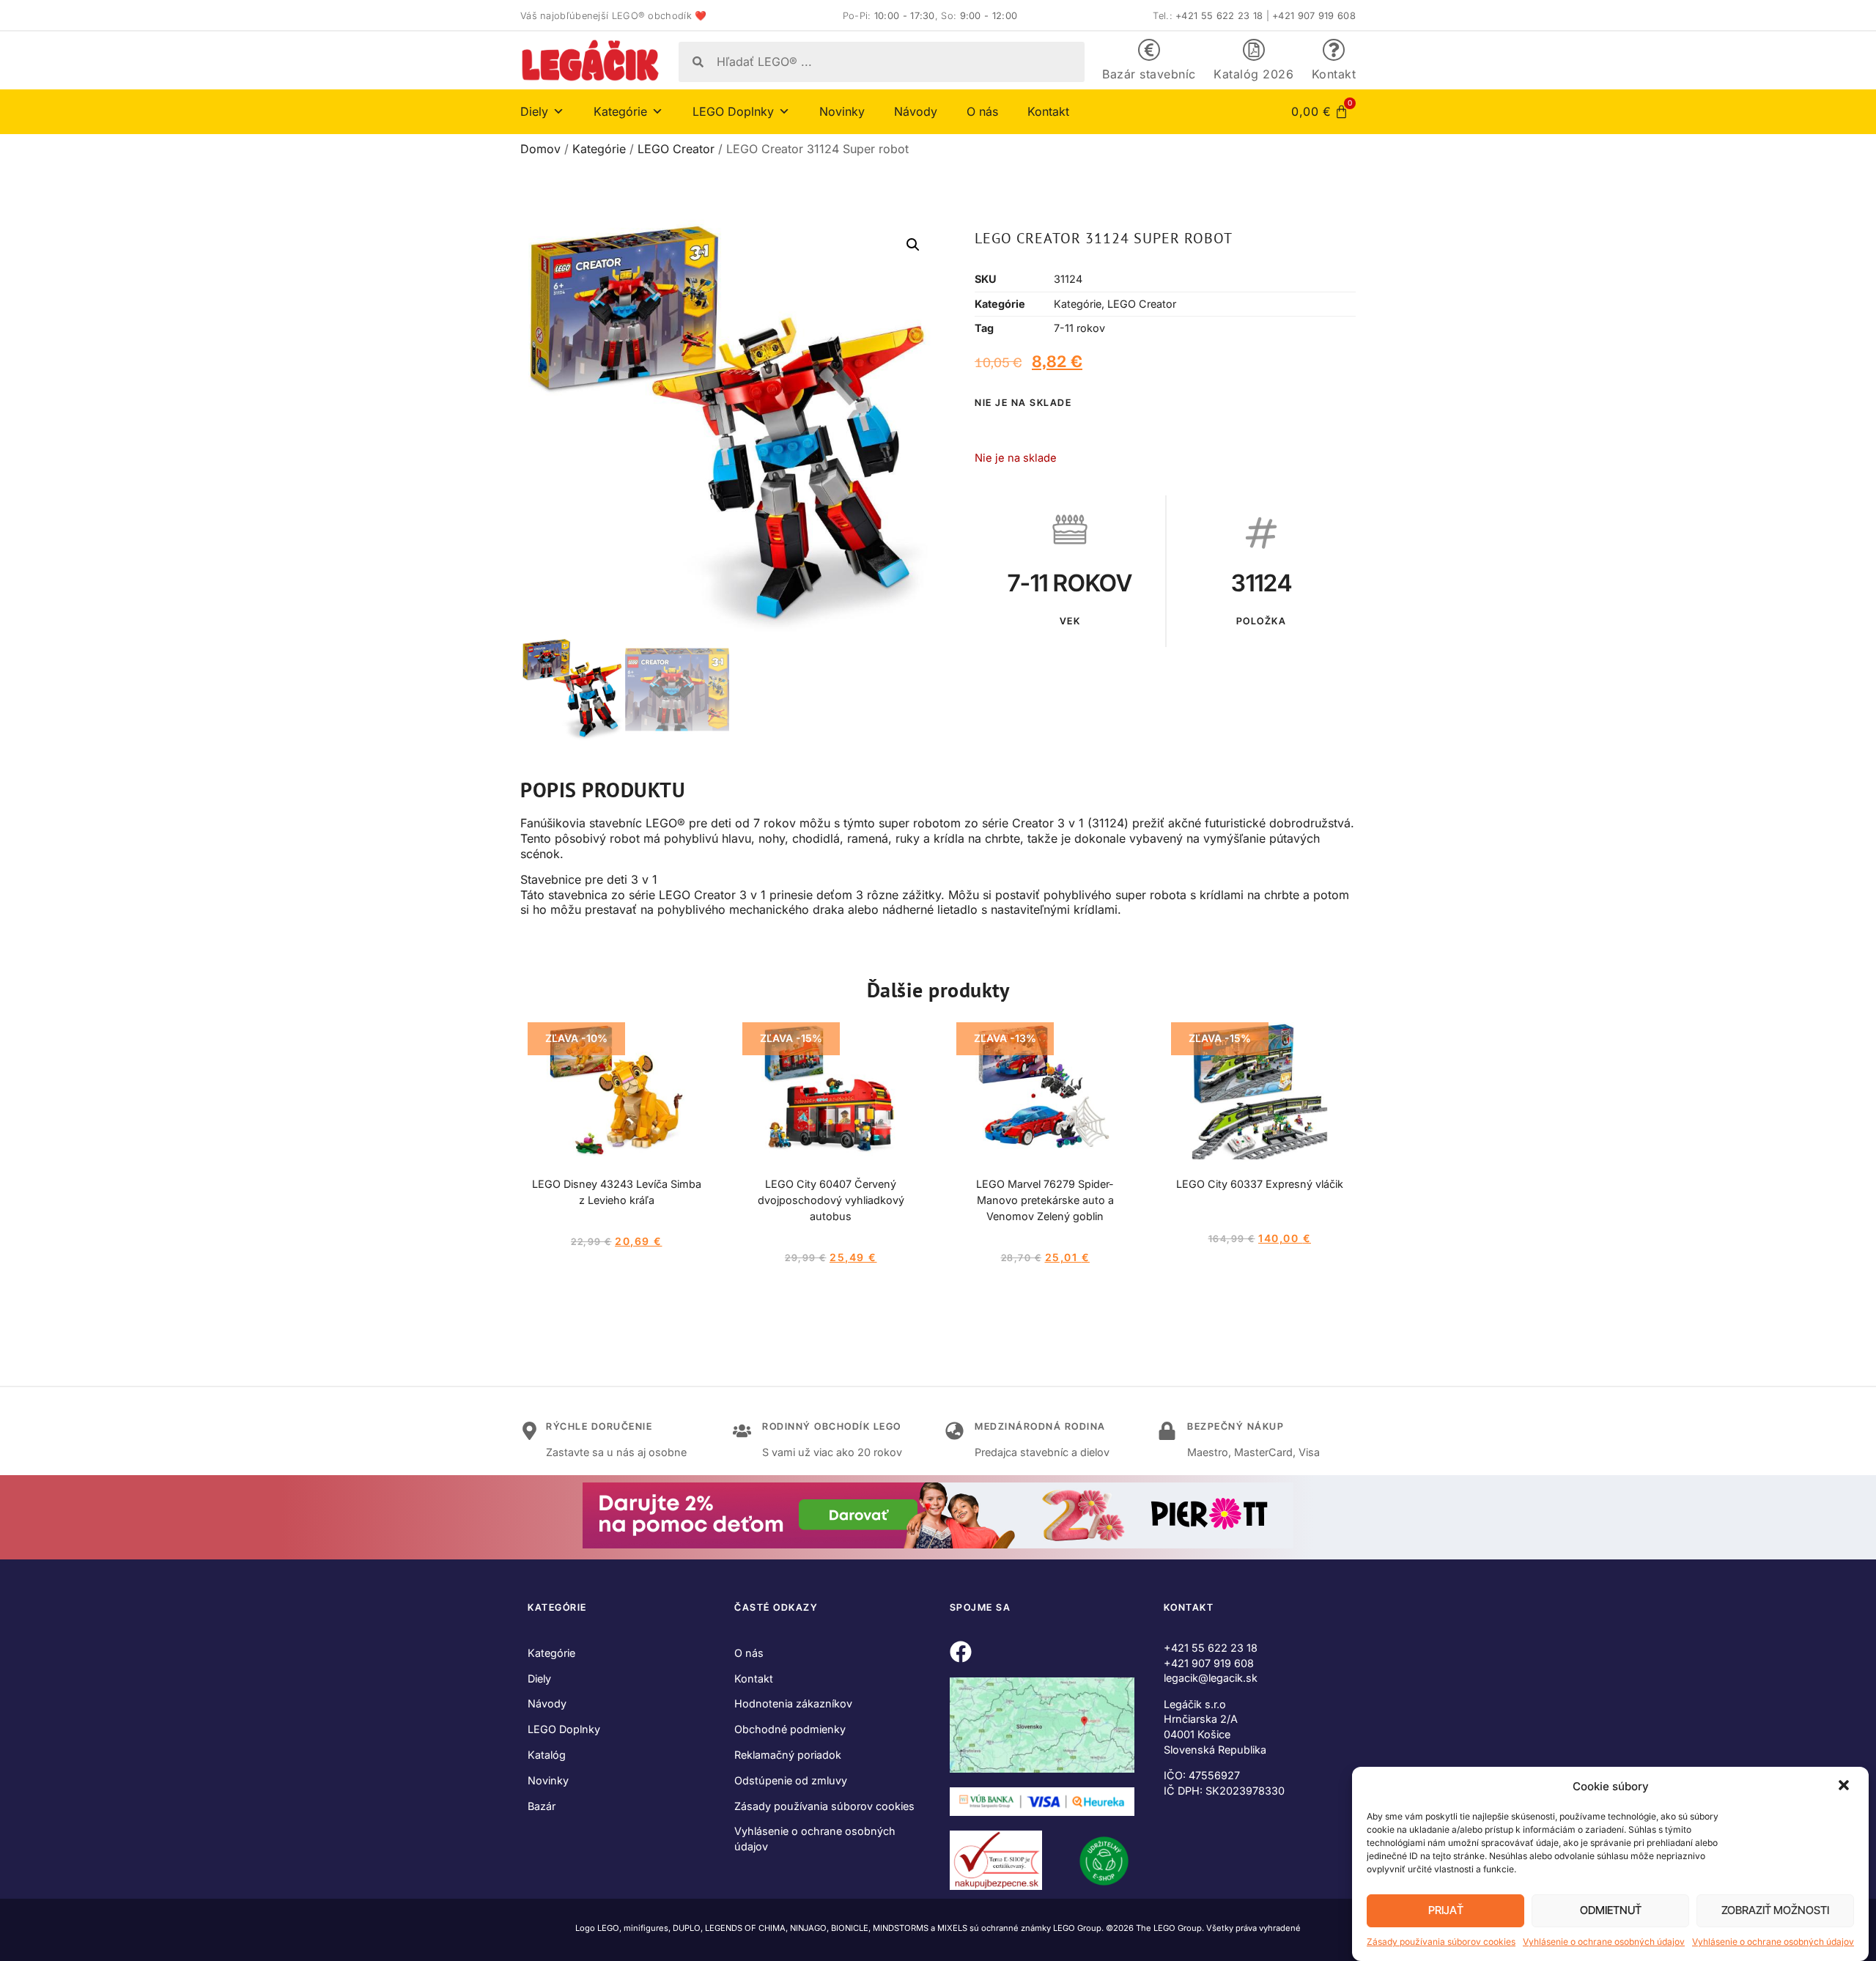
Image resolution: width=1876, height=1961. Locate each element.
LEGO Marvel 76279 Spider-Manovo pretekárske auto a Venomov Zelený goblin (1045, 1200)
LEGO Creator (676, 149)
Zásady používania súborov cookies (1441, 1942)
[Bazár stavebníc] (1149, 50)
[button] (1845, 1787)
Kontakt (1334, 74)
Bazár (542, 1806)
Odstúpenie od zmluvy (791, 1780)
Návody (916, 111)
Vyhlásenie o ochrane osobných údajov (1604, 1942)
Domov (540, 149)
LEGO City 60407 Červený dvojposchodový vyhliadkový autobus (831, 1200)
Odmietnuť (1611, 1911)
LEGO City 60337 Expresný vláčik (1260, 1184)
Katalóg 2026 (1253, 74)
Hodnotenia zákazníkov (793, 1703)
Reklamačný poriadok (788, 1755)
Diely (539, 1679)
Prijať (1446, 1911)
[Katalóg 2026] (1254, 50)
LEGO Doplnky (564, 1729)
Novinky (842, 111)
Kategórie (599, 149)
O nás (982, 111)
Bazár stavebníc (1149, 74)
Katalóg (547, 1755)
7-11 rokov (1079, 328)
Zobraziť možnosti (1775, 1911)
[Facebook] (961, 1652)
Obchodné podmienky (790, 1729)
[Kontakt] (1334, 50)
